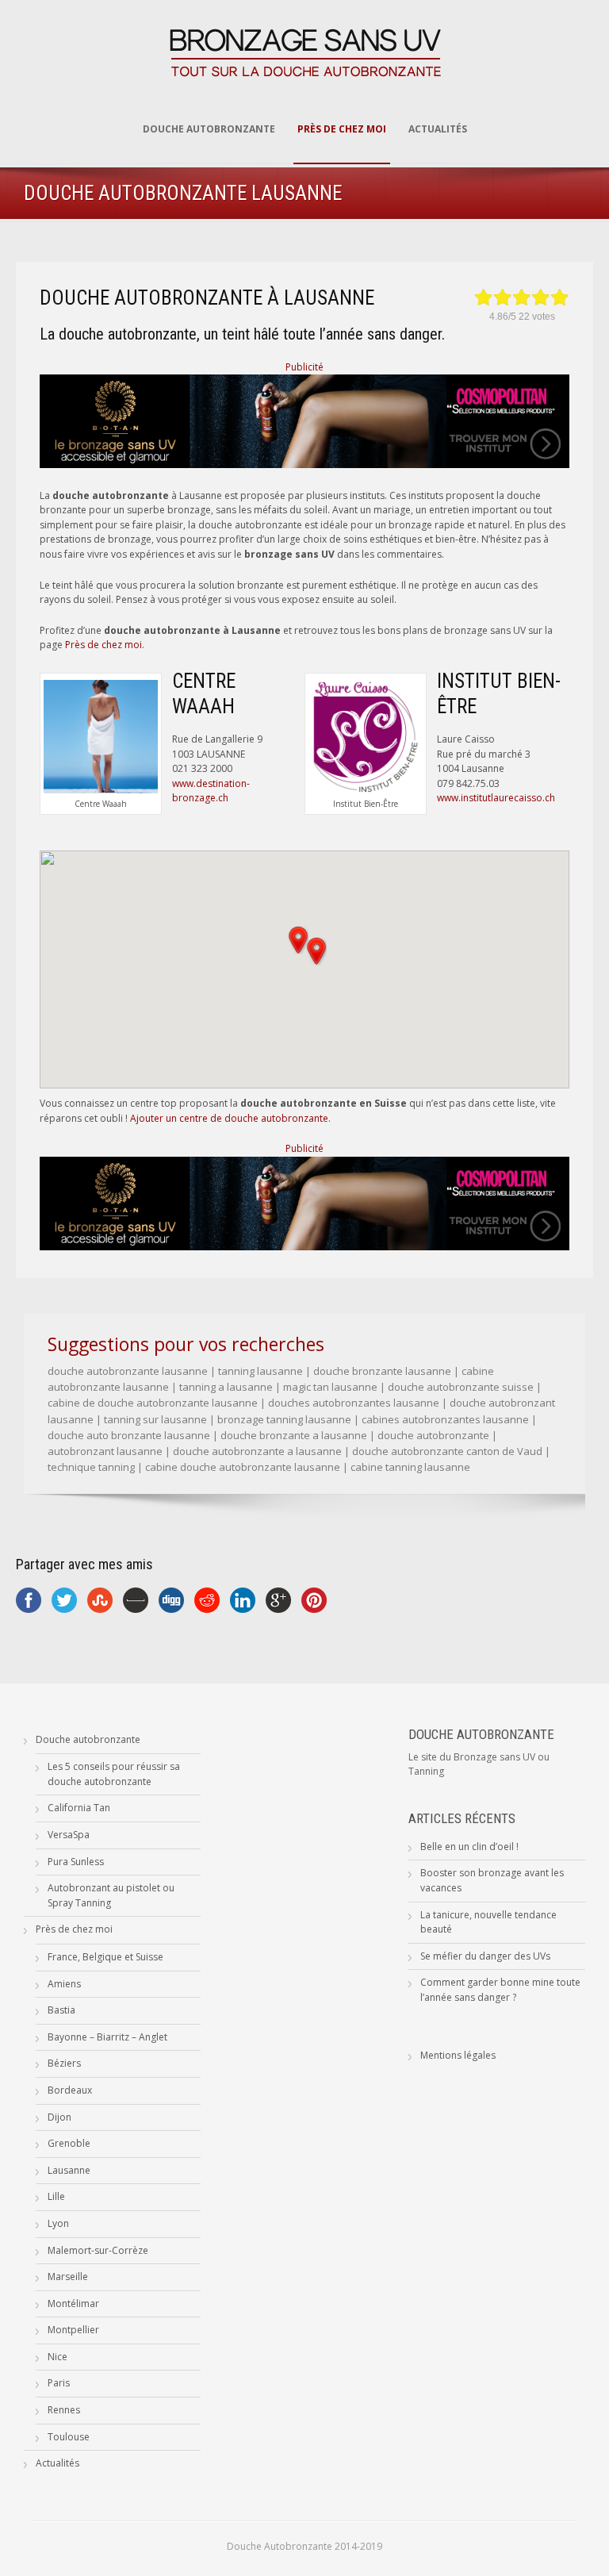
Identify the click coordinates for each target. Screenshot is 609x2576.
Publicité (304, 367)
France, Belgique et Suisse (105, 1957)
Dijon (59, 2117)
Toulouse (69, 2437)
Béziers (64, 2063)
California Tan (79, 1808)
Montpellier (73, 2330)
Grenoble (69, 2143)
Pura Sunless (76, 1862)
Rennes (64, 2410)
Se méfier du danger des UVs (485, 1956)
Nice (57, 2357)
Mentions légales (458, 2055)
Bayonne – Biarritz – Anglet (107, 2037)
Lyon (58, 2223)
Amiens (64, 1984)
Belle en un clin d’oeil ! (469, 1847)
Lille (56, 2196)
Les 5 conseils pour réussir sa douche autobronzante (114, 1774)
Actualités (438, 129)
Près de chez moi (342, 129)
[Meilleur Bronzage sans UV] (304, 465)
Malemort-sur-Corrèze (98, 2250)
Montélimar (73, 2303)
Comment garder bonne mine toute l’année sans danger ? (500, 1990)
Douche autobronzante (209, 129)
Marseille (68, 2277)
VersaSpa (69, 1835)
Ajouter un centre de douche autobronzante (229, 1118)
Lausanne (69, 2170)
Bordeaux (70, 2090)
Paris (59, 2383)
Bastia (61, 2010)
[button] (316, 951)
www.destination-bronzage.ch (211, 791)
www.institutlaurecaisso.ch (496, 798)
